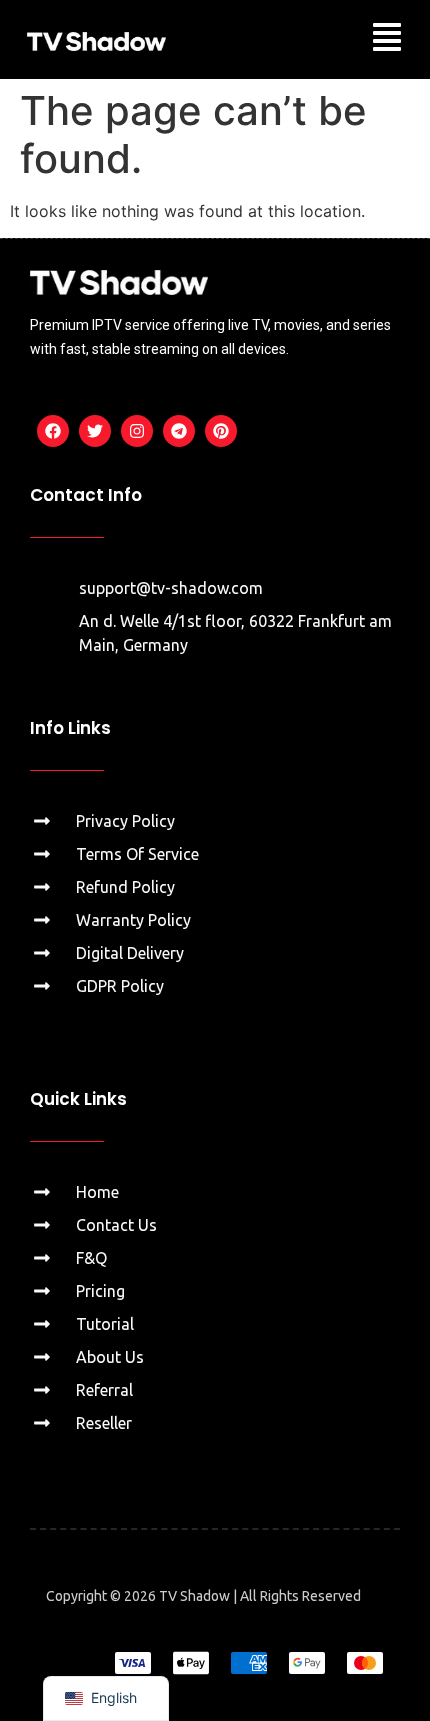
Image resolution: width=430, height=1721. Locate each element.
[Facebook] (53, 431)
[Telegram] (179, 431)
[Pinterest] (221, 431)
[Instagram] (137, 431)
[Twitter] (95, 431)
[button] (387, 39)
